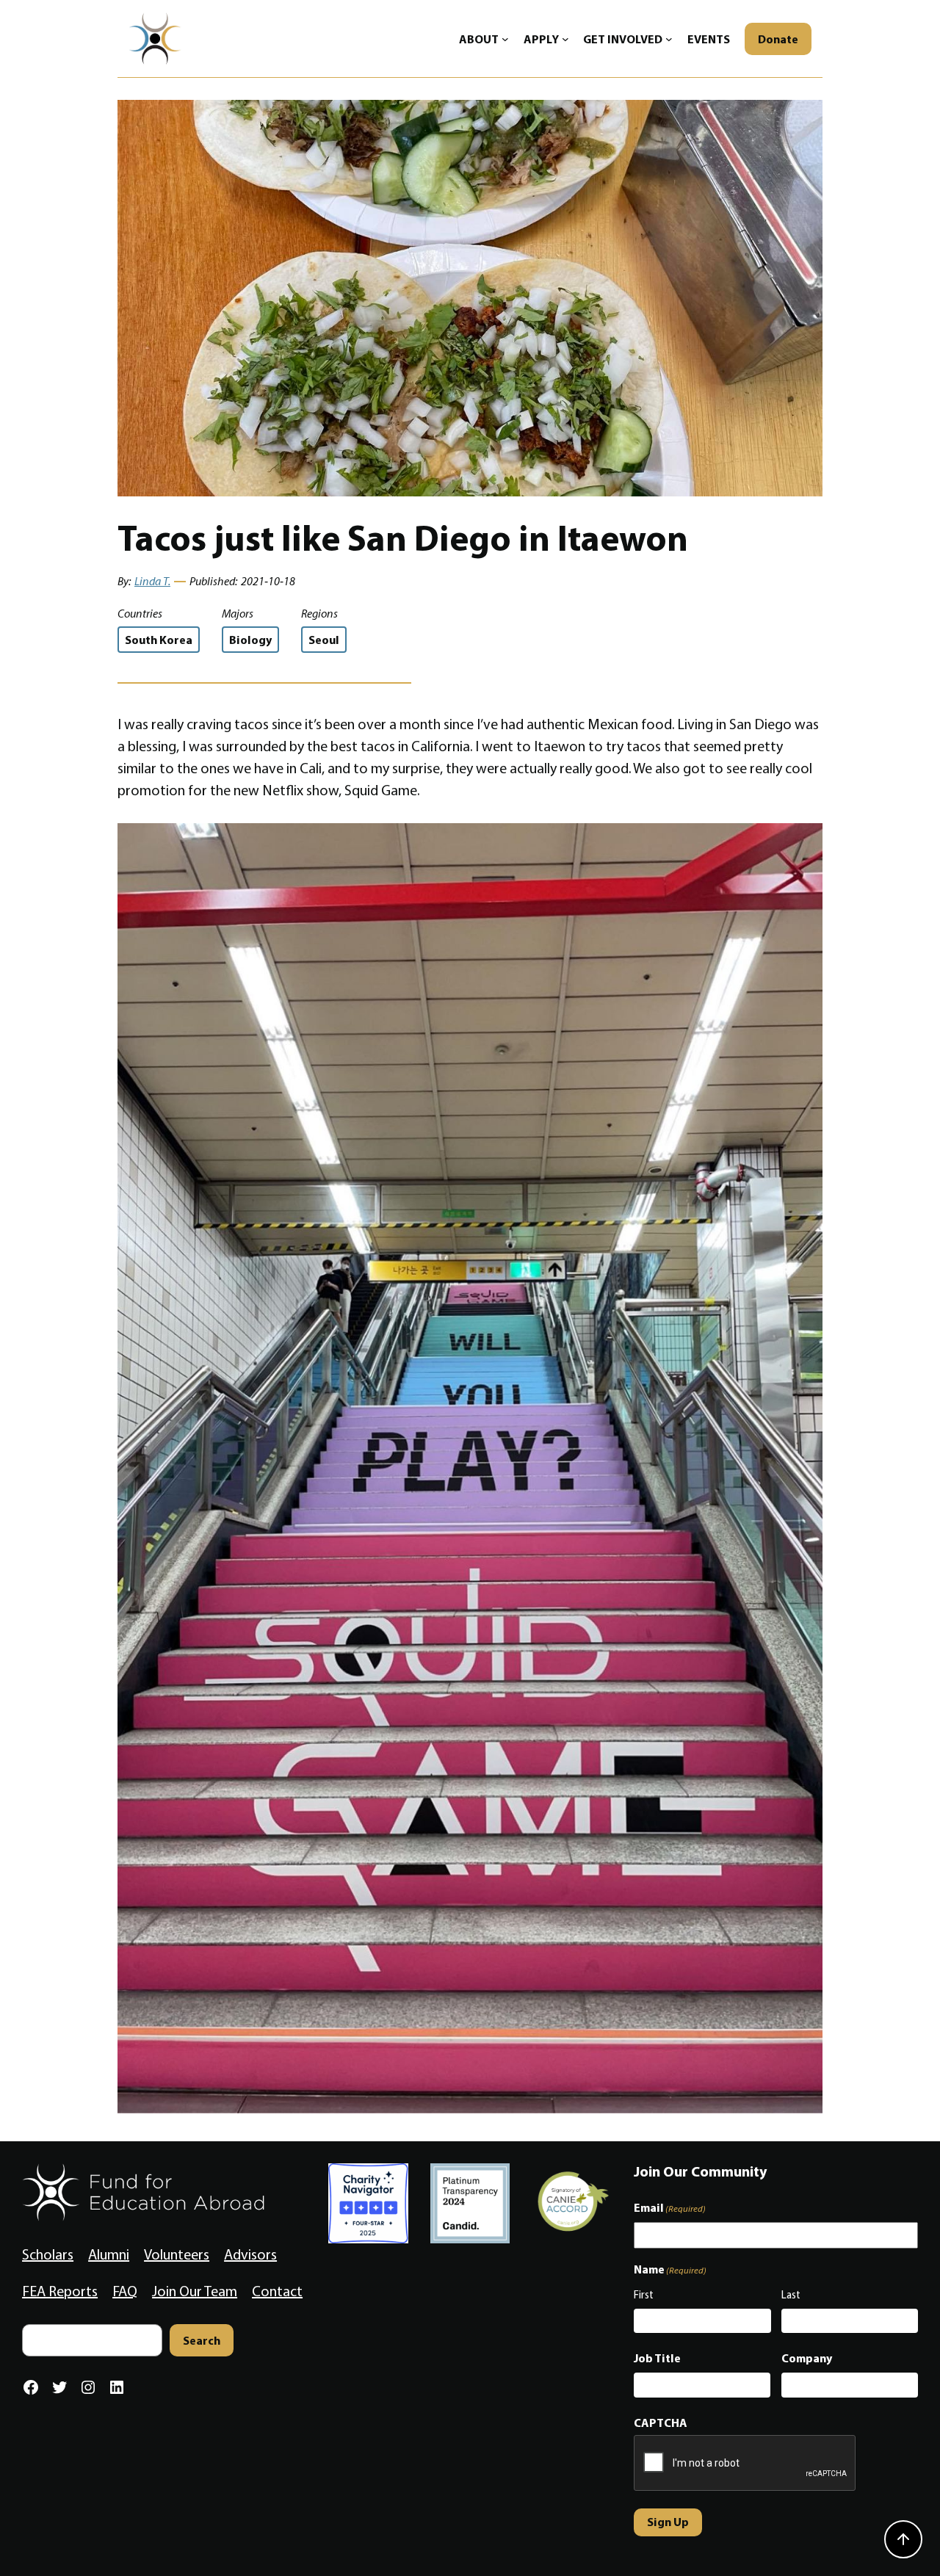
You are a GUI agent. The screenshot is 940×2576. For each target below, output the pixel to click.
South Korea (159, 640)
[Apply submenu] (565, 39)
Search (202, 2340)
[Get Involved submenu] (669, 39)
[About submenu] (505, 39)
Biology (250, 640)
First (644, 2295)
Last (791, 2295)
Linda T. (152, 581)
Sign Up (668, 2522)
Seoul (324, 640)
